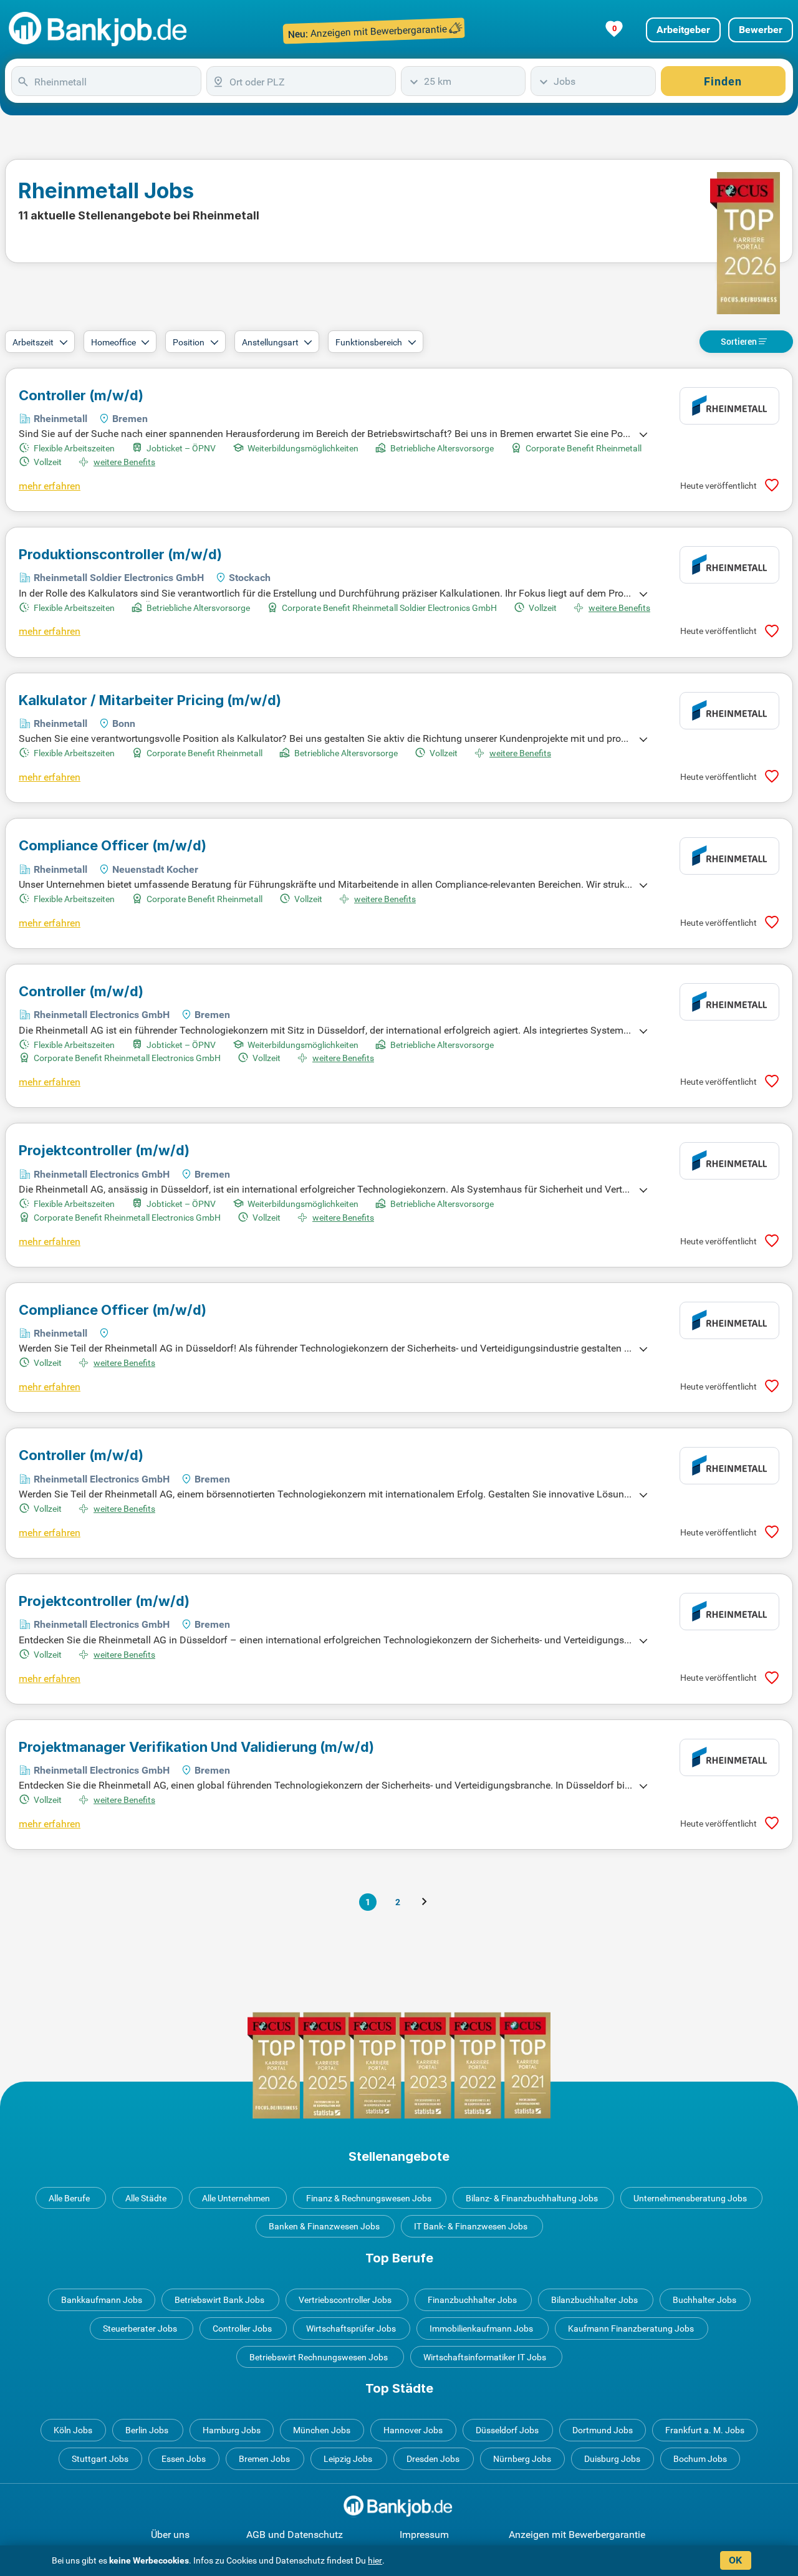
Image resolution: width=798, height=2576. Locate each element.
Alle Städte (146, 2198)
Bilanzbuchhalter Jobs (594, 2300)
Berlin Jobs (147, 2430)
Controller (81, 395)
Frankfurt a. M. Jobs (705, 2430)
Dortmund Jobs (603, 2430)
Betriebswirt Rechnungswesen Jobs (319, 2357)
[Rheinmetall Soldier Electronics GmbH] (729, 565)
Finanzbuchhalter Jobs (472, 2300)
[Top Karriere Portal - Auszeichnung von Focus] (399, 2065)
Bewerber (761, 30)
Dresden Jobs (433, 2459)
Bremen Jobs (264, 2459)
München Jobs (322, 2430)
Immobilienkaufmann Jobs (481, 2328)
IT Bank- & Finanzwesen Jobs (471, 2226)
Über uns (170, 2535)
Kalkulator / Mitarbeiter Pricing (150, 700)
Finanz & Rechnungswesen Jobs (369, 2198)
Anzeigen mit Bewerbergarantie (577, 2535)
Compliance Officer (113, 845)
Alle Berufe (69, 2198)
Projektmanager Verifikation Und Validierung (196, 1747)
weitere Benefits (124, 462)
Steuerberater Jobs (140, 2328)
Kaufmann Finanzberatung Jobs (631, 2328)
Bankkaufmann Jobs (102, 2300)
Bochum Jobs (700, 2459)
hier (375, 2560)
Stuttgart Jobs (100, 2459)
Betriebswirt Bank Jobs (219, 2300)
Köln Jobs (73, 2430)
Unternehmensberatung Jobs (690, 2198)
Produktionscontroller (120, 554)
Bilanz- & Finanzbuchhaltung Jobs (532, 2198)
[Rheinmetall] (729, 406)
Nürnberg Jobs (522, 2459)
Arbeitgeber (683, 30)
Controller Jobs (242, 2328)
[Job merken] (772, 485)
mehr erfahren (50, 486)
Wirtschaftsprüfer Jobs (351, 2328)
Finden (723, 81)
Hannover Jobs (413, 2430)
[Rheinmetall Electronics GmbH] (729, 1002)
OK (735, 2560)
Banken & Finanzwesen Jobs (324, 2226)
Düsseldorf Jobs (507, 2430)
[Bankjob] (99, 30)
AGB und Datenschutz (295, 2535)
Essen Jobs (184, 2459)
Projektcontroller (104, 1150)
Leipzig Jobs (348, 2459)
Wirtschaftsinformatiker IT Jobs (485, 2357)
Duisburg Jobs (612, 2459)
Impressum (424, 2535)
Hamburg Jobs (232, 2430)
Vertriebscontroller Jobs (345, 2300)
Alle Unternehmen (236, 2198)
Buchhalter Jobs (704, 2300)
